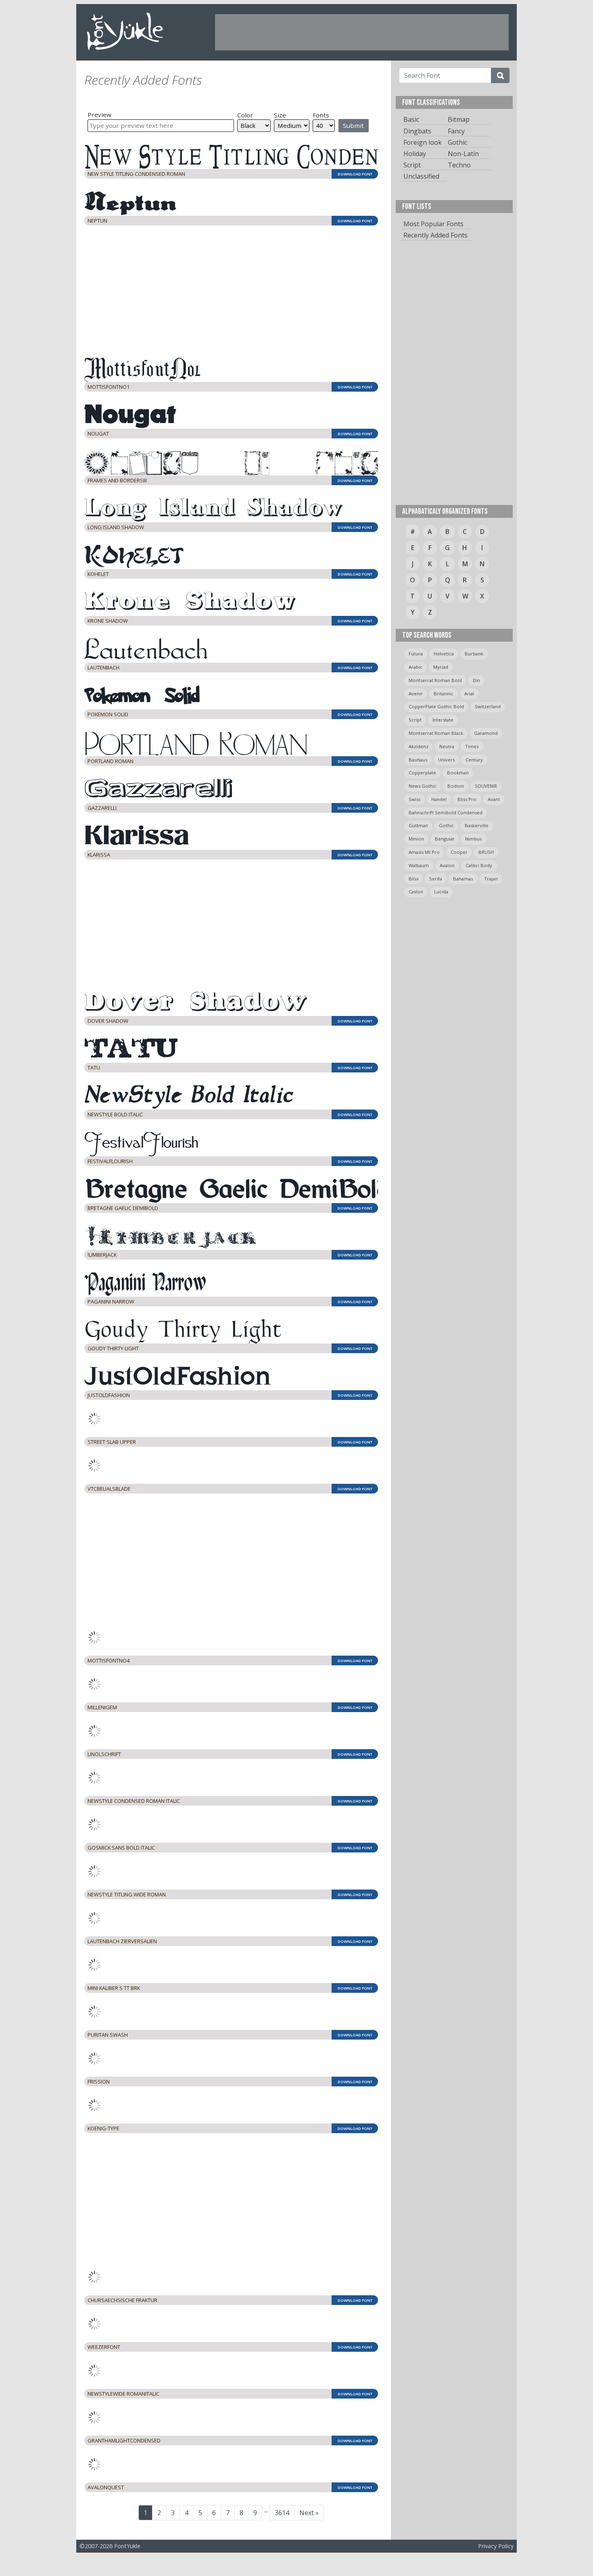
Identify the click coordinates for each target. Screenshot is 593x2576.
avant (494, 799)
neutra (447, 746)
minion (416, 839)
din (476, 680)
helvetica (444, 654)
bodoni (456, 786)
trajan (491, 879)
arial (469, 694)
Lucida (441, 892)
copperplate (422, 773)
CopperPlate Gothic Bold (436, 706)
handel (439, 799)
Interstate (443, 720)
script (415, 720)
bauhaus (418, 760)
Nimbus (473, 839)
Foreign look (423, 142)
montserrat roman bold (435, 680)
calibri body (479, 865)
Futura (416, 654)
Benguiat (445, 839)
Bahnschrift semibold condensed (446, 812)
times (472, 746)
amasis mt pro (424, 852)
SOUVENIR (486, 786)
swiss (414, 799)
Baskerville (477, 825)
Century (474, 760)
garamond (486, 733)
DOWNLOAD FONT (355, 174)
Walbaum (419, 865)
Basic (411, 119)
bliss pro (467, 799)
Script (412, 165)
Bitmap (459, 119)
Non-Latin (463, 154)
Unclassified (421, 176)
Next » (309, 2501)
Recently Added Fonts (435, 235)
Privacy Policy (496, 2535)
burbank (474, 654)
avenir (416, 694)
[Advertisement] (362, 32)
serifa (436, 879)
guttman (418, 825)
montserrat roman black (436, 733)
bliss (413, 879)
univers (446, 760)
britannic (444, 694)
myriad (441, 667)
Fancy (456, 131)
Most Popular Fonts (433, 224)
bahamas (463, 879)
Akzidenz (419, 746)
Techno (459, 165)
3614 (285, 2501)
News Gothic (423, 786)
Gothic (457, 142)
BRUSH (486, 852)
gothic (446, 825)
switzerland (488, 706)
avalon (447, 865)
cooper (459, 852)
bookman (458, 773)
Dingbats (417, 131)
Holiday (415, 154)
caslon (416, 892)
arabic (416, 667)
